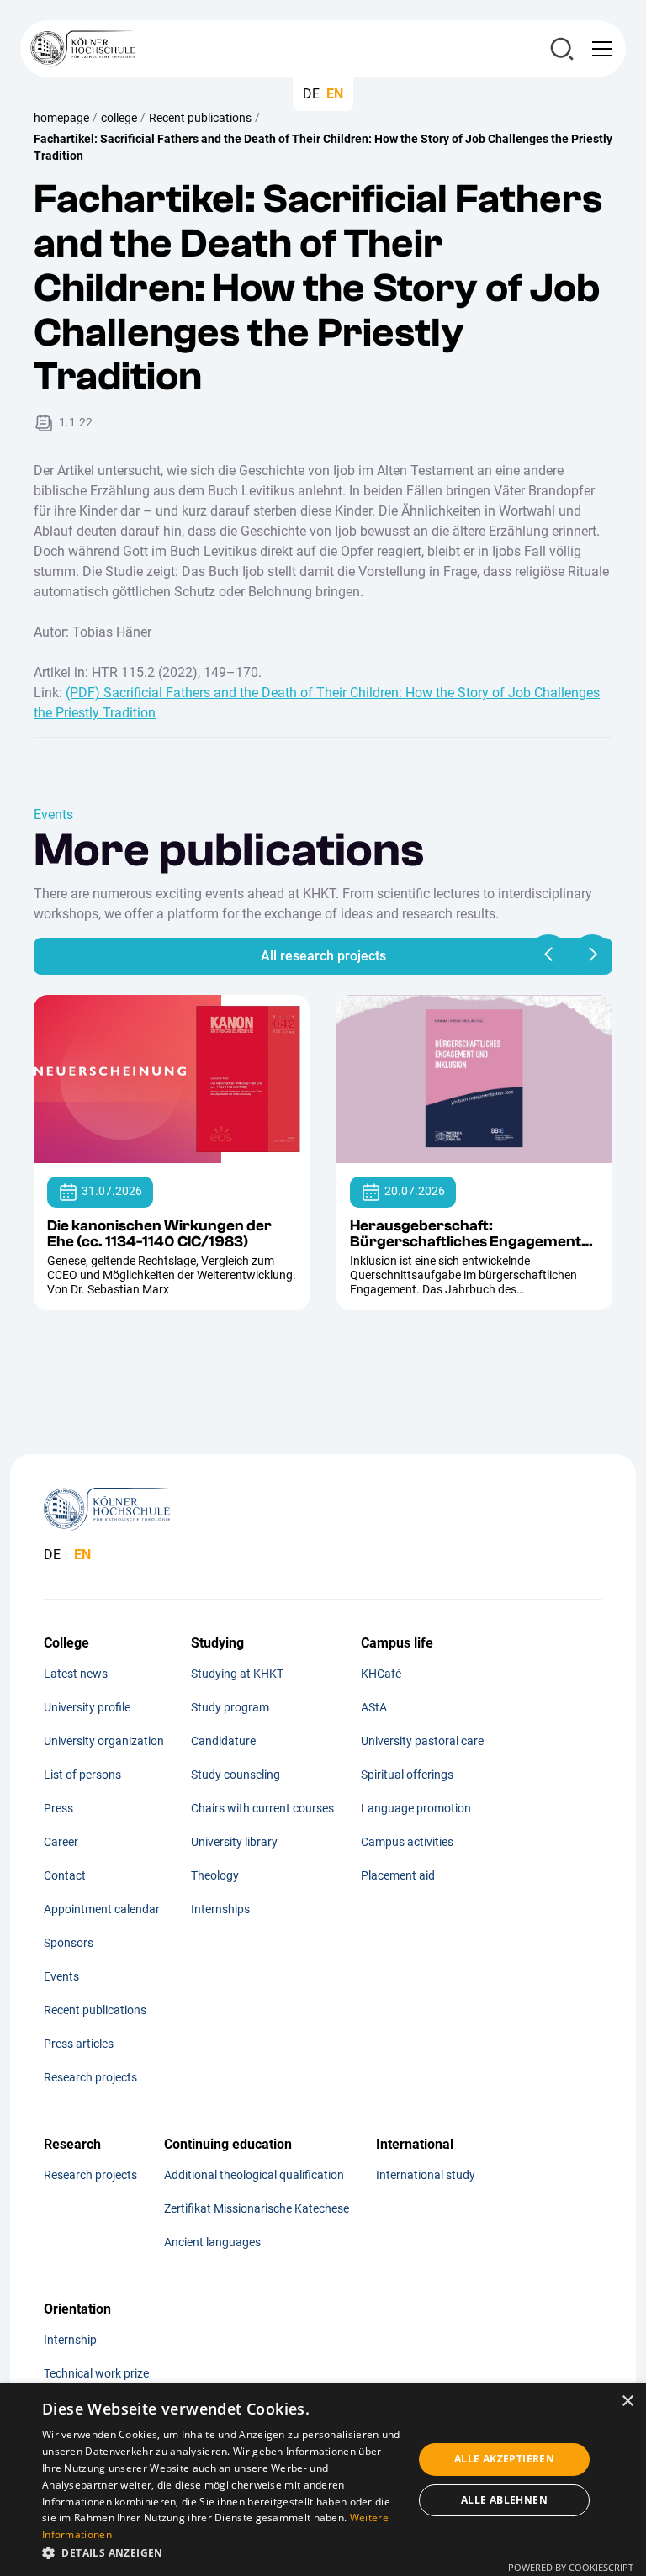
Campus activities (407, 1842)
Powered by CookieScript (571, 2567)
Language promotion (416, 1808)
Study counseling (236, 1775)
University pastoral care (422, 1741)
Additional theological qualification (254, 2175)
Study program (230, 1707)
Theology (215, 1875)
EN (335, 94)
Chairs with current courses (262, 1808)
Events (61, 1976)
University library (234, 1842)
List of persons (82, 1775)
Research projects (90, 2077)
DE (311, 94)
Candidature (223, 1741)
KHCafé (381, 1674)
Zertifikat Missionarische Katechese (257, 2208)
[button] (599, 49)
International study (426, 2175)
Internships (220, 1909)
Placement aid (398, 1875)
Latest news (76, 1674)
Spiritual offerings (407, 1775)
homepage (61, 118)
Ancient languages (212, 2242)
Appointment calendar (102, 1909)
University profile (87, 1707)
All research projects (323, 956)
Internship (70, 2340)
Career (61, 1842)
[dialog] (323, 2480)
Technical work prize (96, 2373)
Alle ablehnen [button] (504, 2500)
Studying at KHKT (237, 1674)
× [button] (627, 2401)
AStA (374, 1707)
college (119, 118)
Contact (65, 1875)
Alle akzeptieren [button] (504, 2459)
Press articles (79, 2044)
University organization (104, 1741)
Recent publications (200, 118)
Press (58, 1808)
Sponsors (69, 1943)
